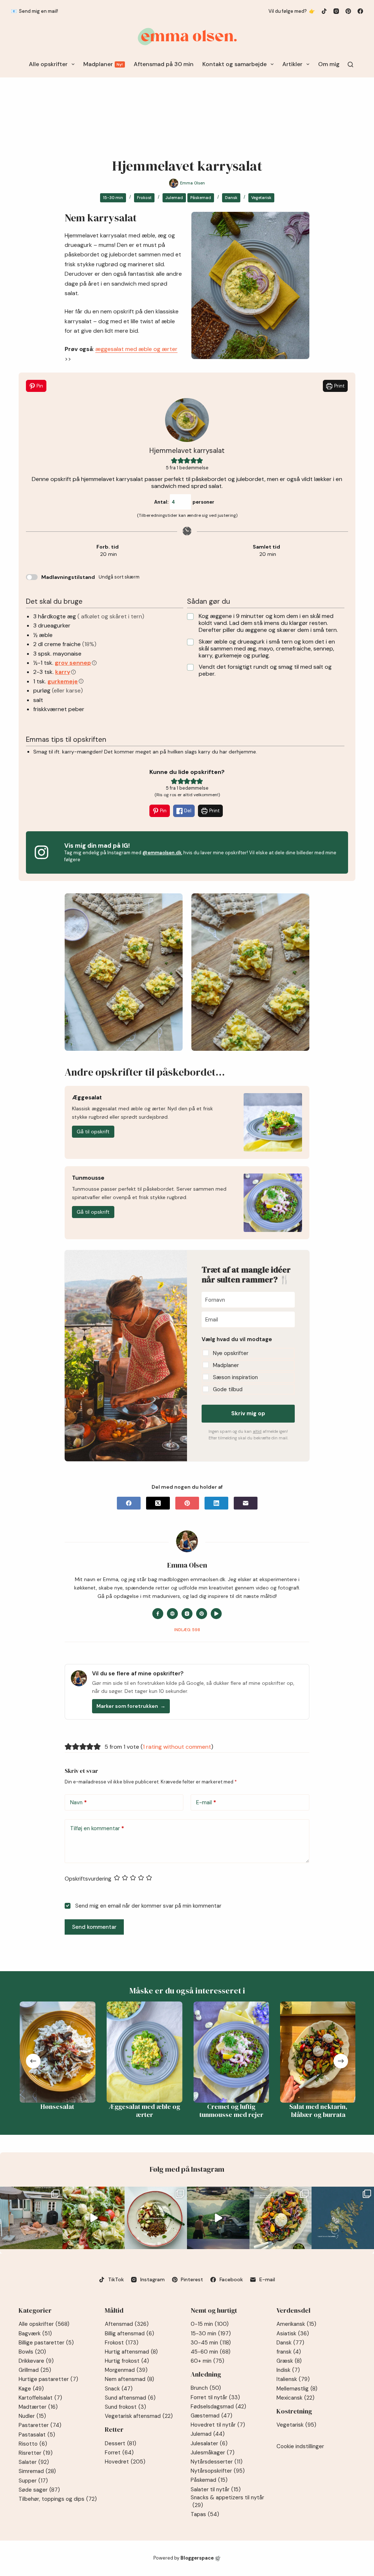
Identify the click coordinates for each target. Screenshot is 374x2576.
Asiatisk (293, 2333)
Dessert (121, 2443)
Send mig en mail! (39, 11)
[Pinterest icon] (202, 1614)
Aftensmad (127, 2324)
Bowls (32, 2352)
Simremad (37, 2471)
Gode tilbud (228, 1389)
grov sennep (73, 663)
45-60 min (211, 2352)
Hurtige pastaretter (48, 2379)
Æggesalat (87, 1098)
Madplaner (103, 64)
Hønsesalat (57, 2106)
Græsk (289, 2361)
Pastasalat (37, 2435)
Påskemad (201, 198)
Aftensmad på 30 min (164, 64)
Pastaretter (40, 2425)
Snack (119, 2389)
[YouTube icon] (216, 1614)
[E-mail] (246, 1503)
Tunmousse (88, 1178)
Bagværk (35, 2333)
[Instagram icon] (187, 1614)
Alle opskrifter (48, 64)
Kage (31, 2389)
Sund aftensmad (130, 2398)
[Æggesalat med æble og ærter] (144, 2052)
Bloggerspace (197, 2558)
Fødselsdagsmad (218, 2407)
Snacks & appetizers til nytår (227, 2501)
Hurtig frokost (127, 2361)
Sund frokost (125, 2407)
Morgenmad (126, 2370)
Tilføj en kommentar (97, 1828)
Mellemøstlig (297, 2389)
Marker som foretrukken (131, 1706)
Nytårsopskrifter (218, 2471)
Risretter (36, 2453)
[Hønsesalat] (57, 2052)
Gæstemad (211, 2416)
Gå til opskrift (93, 1131)
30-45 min (211, 2343)
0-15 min (210, 2324)
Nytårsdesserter (217, 2462)
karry (63, 672)
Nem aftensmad (129, 2379)
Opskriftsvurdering (88, 1879)
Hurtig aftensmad (131, 2352)
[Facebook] (360, 11)
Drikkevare (36, 2361)
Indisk (288, 2370)
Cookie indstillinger (300, 2446)
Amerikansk (296, 2324)
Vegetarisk (261, 198)
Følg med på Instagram (187, 2169)
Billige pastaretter (46, 2343)
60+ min (207, 2361)
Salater (34, 2462)
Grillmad (35, 2370)
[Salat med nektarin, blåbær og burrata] (317, 2052)
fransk (289, 2352)
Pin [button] (39, 386)
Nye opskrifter (231, 1353)
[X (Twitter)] (158, 1503)
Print (339, 386)
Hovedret (125, 2462)
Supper (33, 2481)
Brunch (206, 2388)
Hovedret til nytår (218, 2425)
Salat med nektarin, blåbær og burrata (317, 2111)
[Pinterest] (348, 11)
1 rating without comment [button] (177, 1747)
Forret (119, 2453)
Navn (79, 1802)
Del (187, 811)
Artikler (292, 64)
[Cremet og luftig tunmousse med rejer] (230, 2052)
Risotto (33, 2444)
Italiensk (293, 2379)
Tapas (205, 2514)
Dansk (231, 198)
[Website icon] (172, 1614)
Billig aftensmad (129, 2333)
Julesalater (209, 2443)
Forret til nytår (215, 2397)
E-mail (206, 1802)
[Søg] (350, 64)
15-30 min (113, 198)
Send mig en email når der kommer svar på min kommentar (148, 1906)
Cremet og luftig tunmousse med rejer (230, 2111)
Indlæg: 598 (187, 1630)
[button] (174, 461)
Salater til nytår (216, 2489)
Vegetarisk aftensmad (139, 2416)
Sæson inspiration (235, 1377)
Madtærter (38, 2407)
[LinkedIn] (216, 1503)
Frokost (144, 198)
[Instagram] (336, 11)
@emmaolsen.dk (162, 853)
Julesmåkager (213, 2453)
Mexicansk (295, 2398)
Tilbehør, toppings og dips (58, 2499)
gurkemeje (63, 681)
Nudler (32, 2416)
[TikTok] (324, 11)
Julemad (174, 198)
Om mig (329, 64)
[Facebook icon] (158, 1614)
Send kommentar (94, 1927)
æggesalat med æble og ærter (136, 349)
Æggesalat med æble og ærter (144, 2111)
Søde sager (39, 2490)
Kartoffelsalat (40, 2398)
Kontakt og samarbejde (234, 64)
